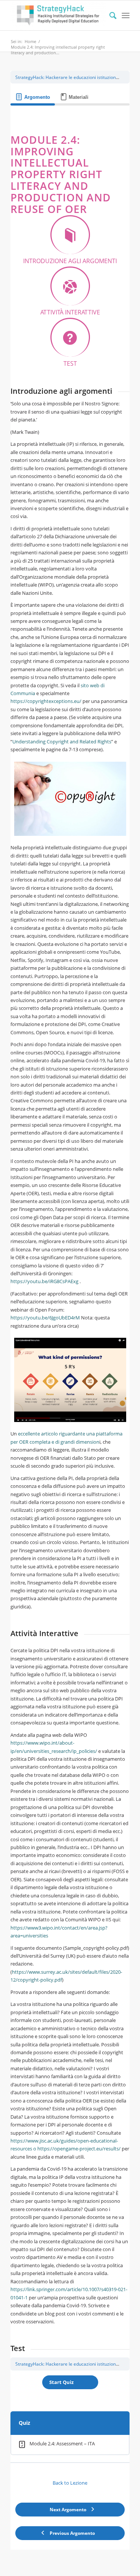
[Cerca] (109, 15)
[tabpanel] (70, 1255)
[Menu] (126, 15)
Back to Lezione (70, 2483)
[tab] (33, 97)
